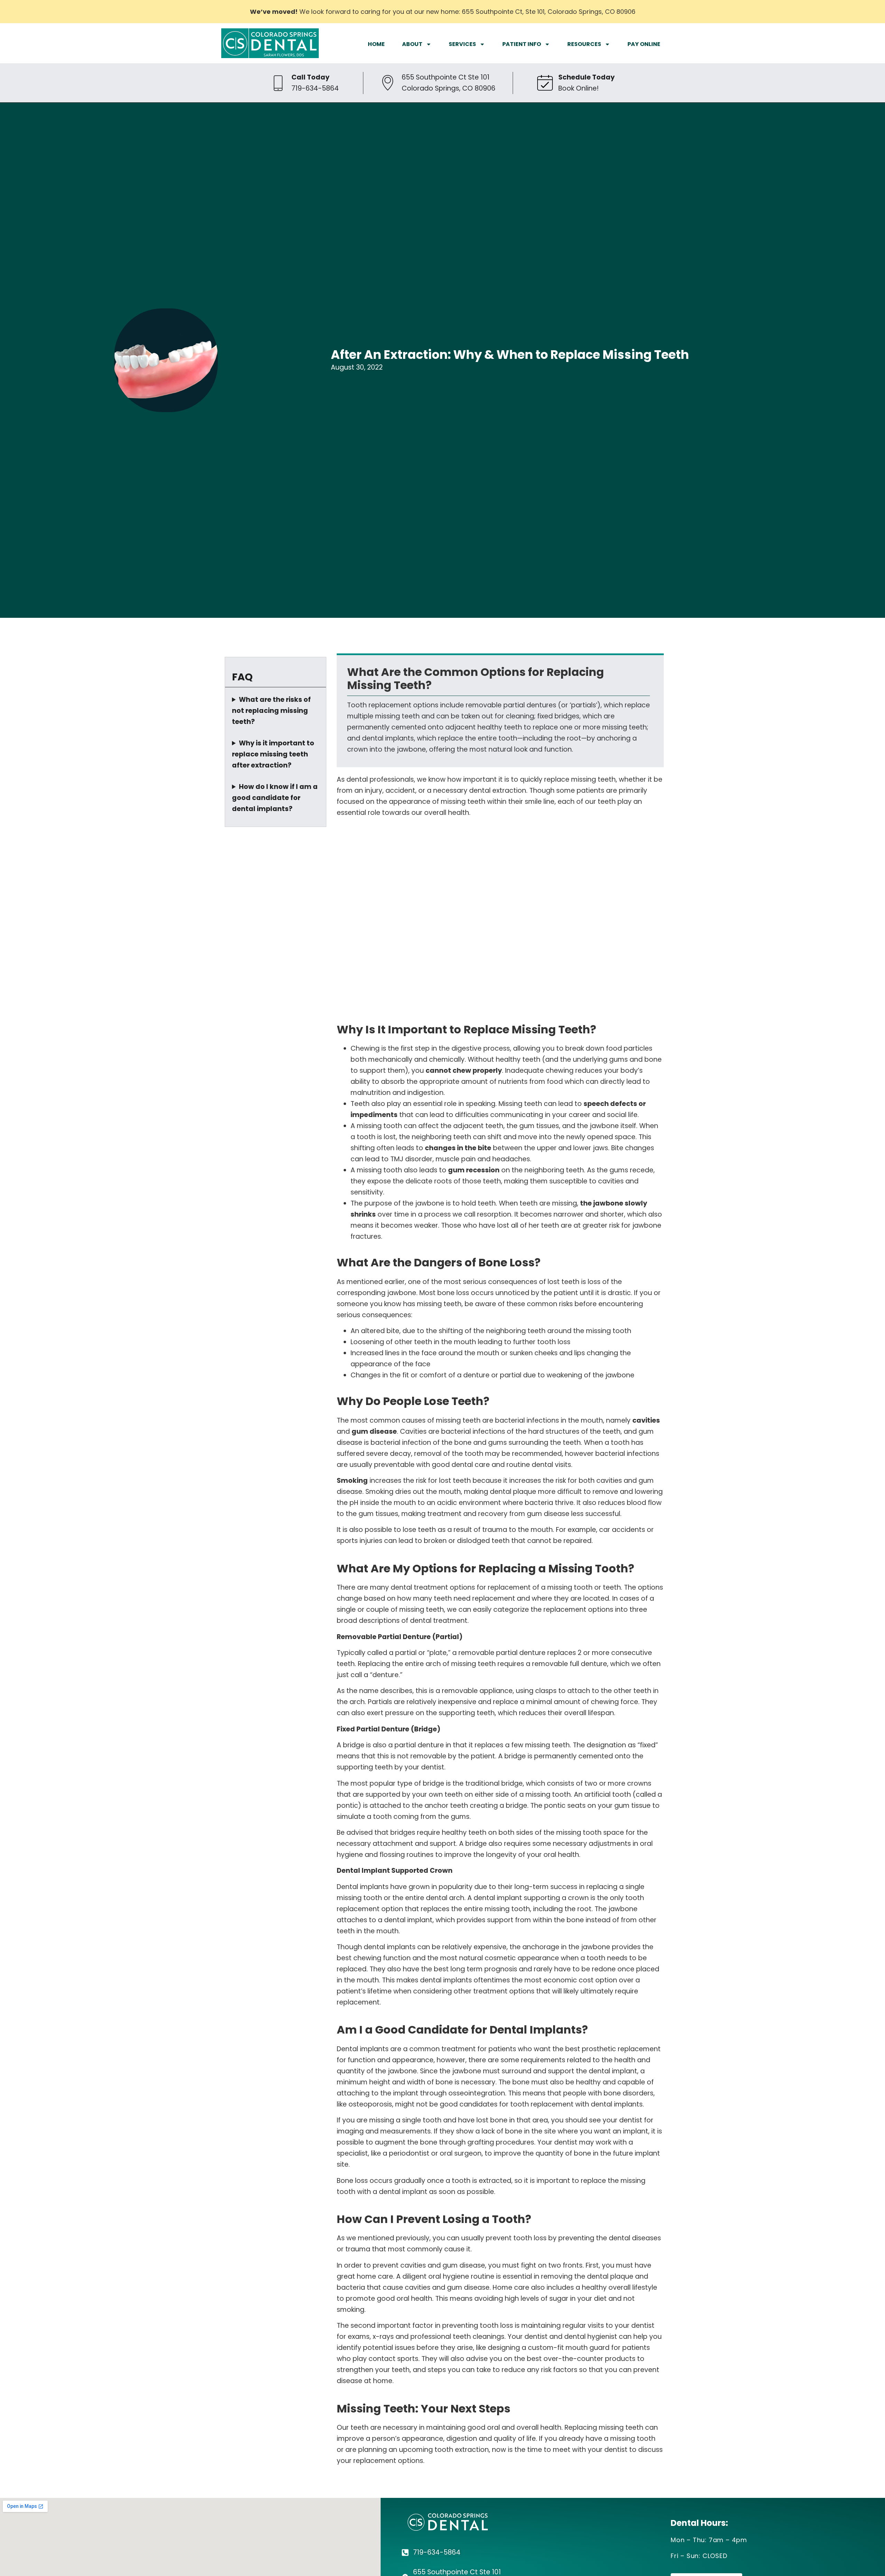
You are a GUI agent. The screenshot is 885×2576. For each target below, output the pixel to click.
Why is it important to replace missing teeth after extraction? (273, 754)
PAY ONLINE (644, 44)
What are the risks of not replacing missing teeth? (271, 711)
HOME (376, 44)
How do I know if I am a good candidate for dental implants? (275, 798)
